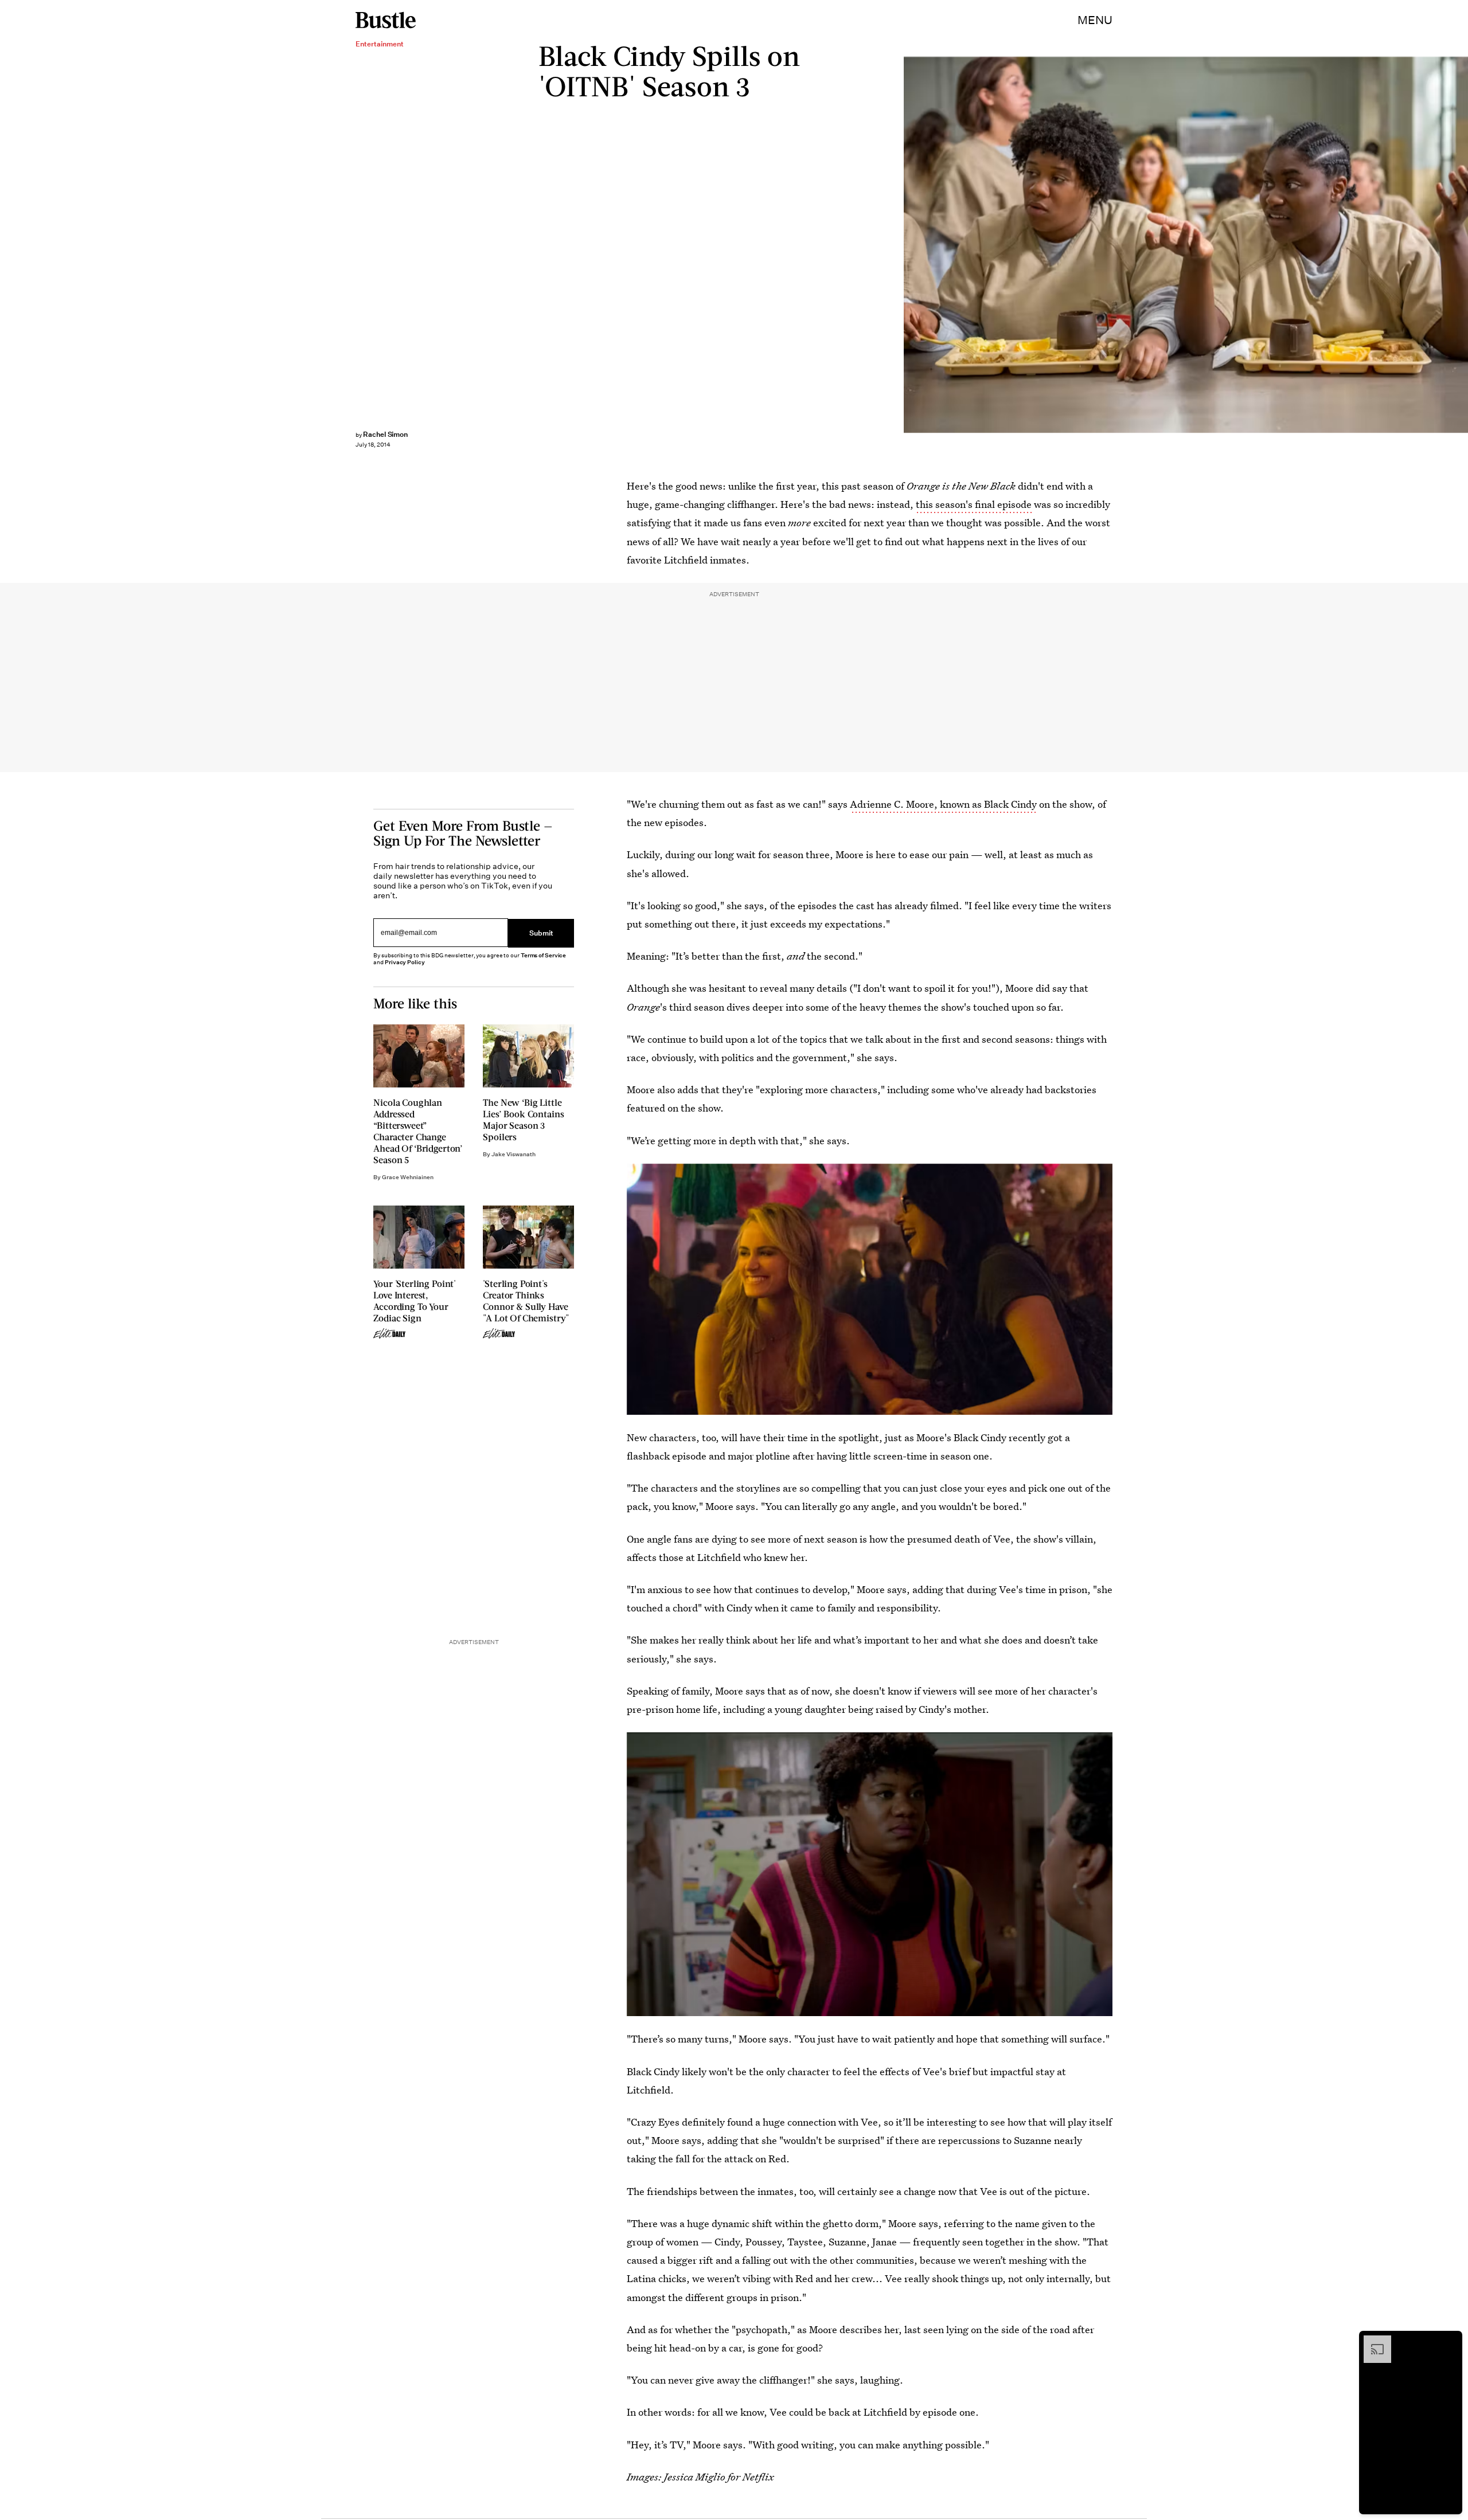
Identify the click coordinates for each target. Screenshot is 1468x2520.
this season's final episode (974, 504)
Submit (541, 933)
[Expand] (1372, 2341)
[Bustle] (386, 20)
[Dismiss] (1450, 2341)
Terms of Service (543, 955)
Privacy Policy (405, 962)
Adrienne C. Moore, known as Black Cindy (943, 804)
